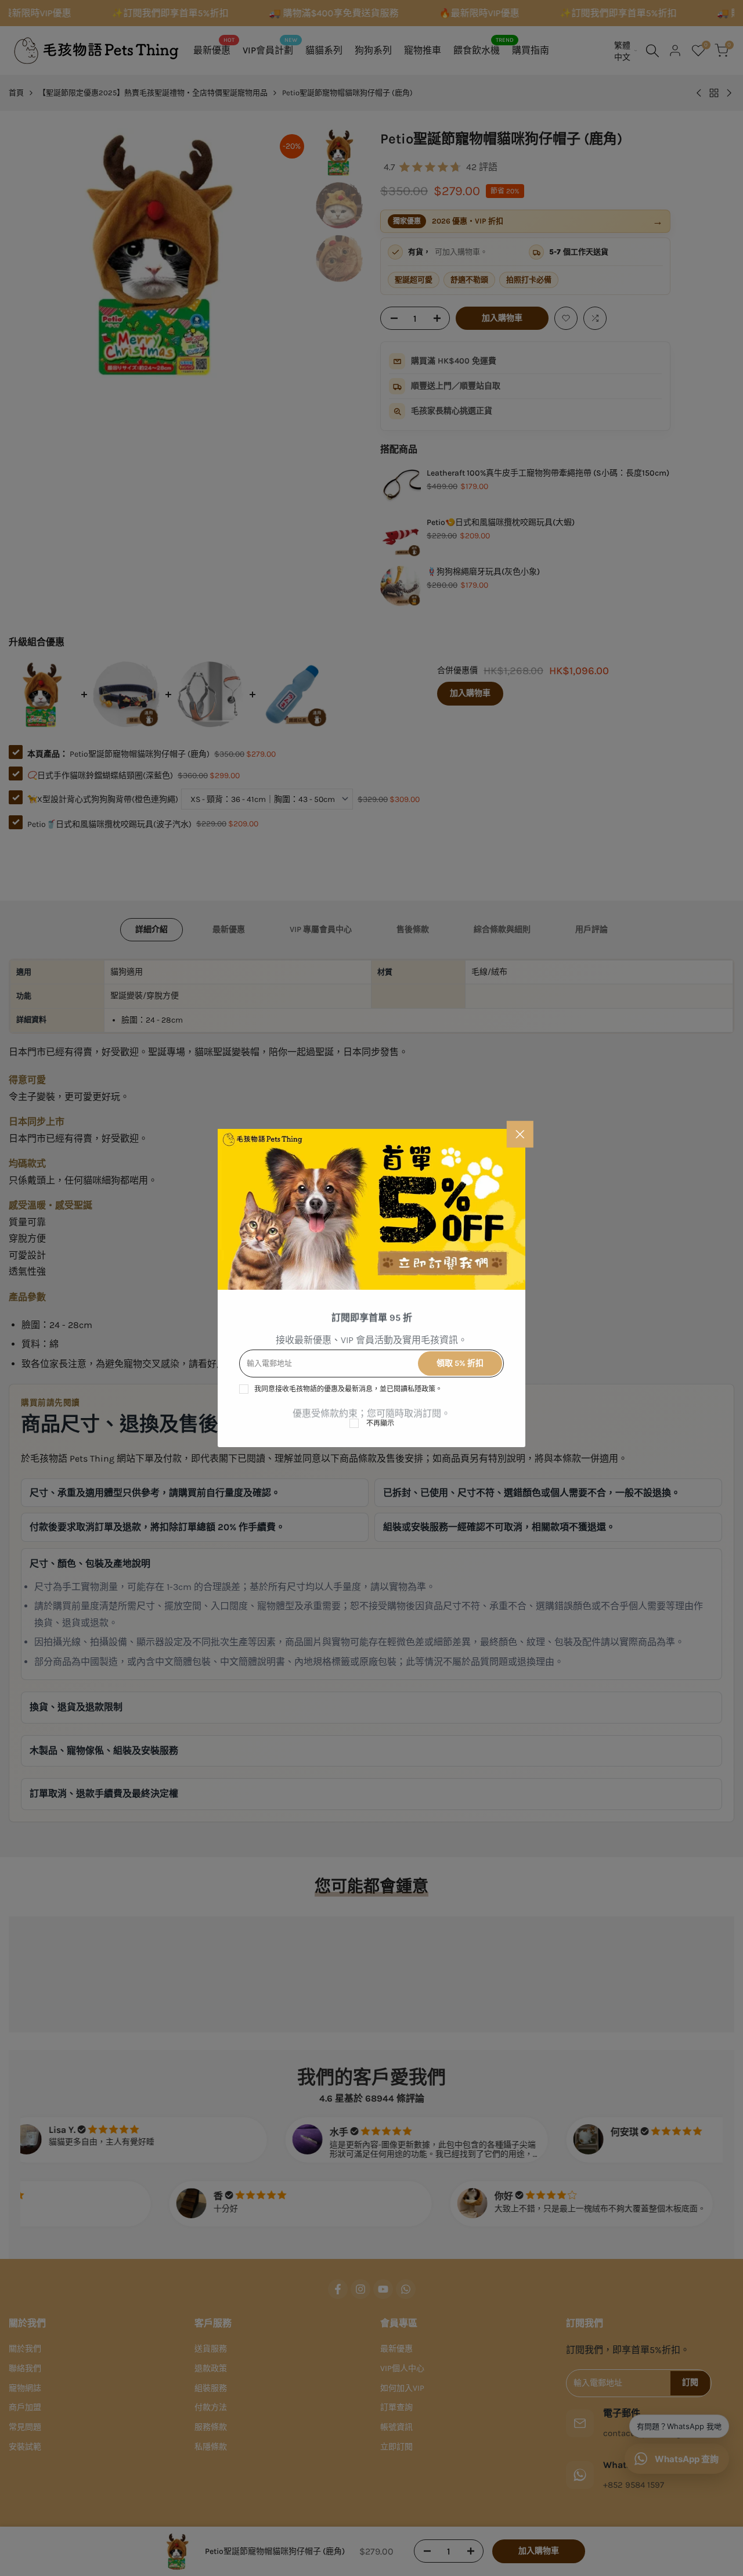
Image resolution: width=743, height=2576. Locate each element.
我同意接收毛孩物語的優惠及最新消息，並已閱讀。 (348, 1389)
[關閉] (520, 1134)
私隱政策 (421, 1389)
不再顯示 (380, 1423)
